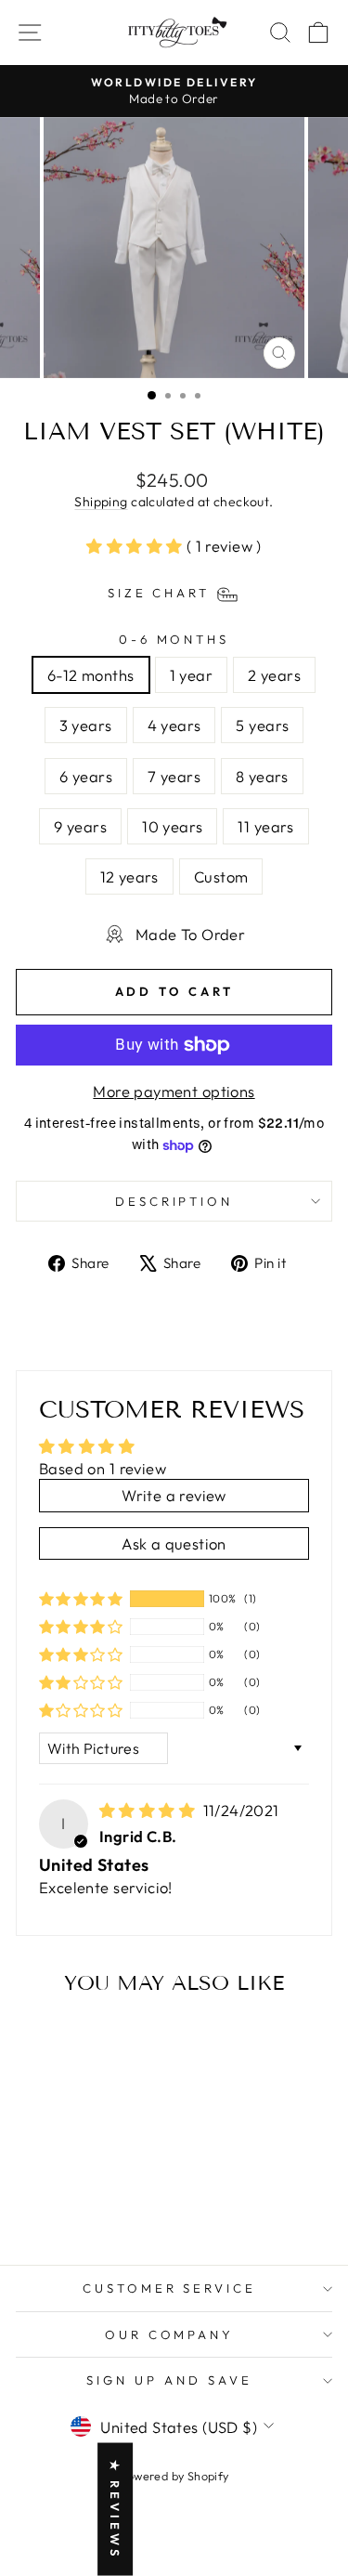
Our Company (170, 2334)
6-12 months (91, 675)
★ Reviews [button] (115, 2510)
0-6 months (174, 639)
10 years (172, 826)
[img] (149, 1810)
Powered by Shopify (174, 2476)
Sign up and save (169, 2380)
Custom (221, 876)
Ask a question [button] (174, 1543)
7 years (174, 776)
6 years (86, 776)
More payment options (174, 1091)
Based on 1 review (103, 1468)
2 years (274, 675)
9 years (80, 826)
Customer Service (170, 2288)
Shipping (101, 502)
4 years (174, 725)
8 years (262, 776)
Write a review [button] (174, 1495)
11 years (265, 826)
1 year (191, 675)
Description (174, 1201)
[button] (136, 546)
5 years (262, 725)
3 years (86, 725)
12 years (129, 876)
